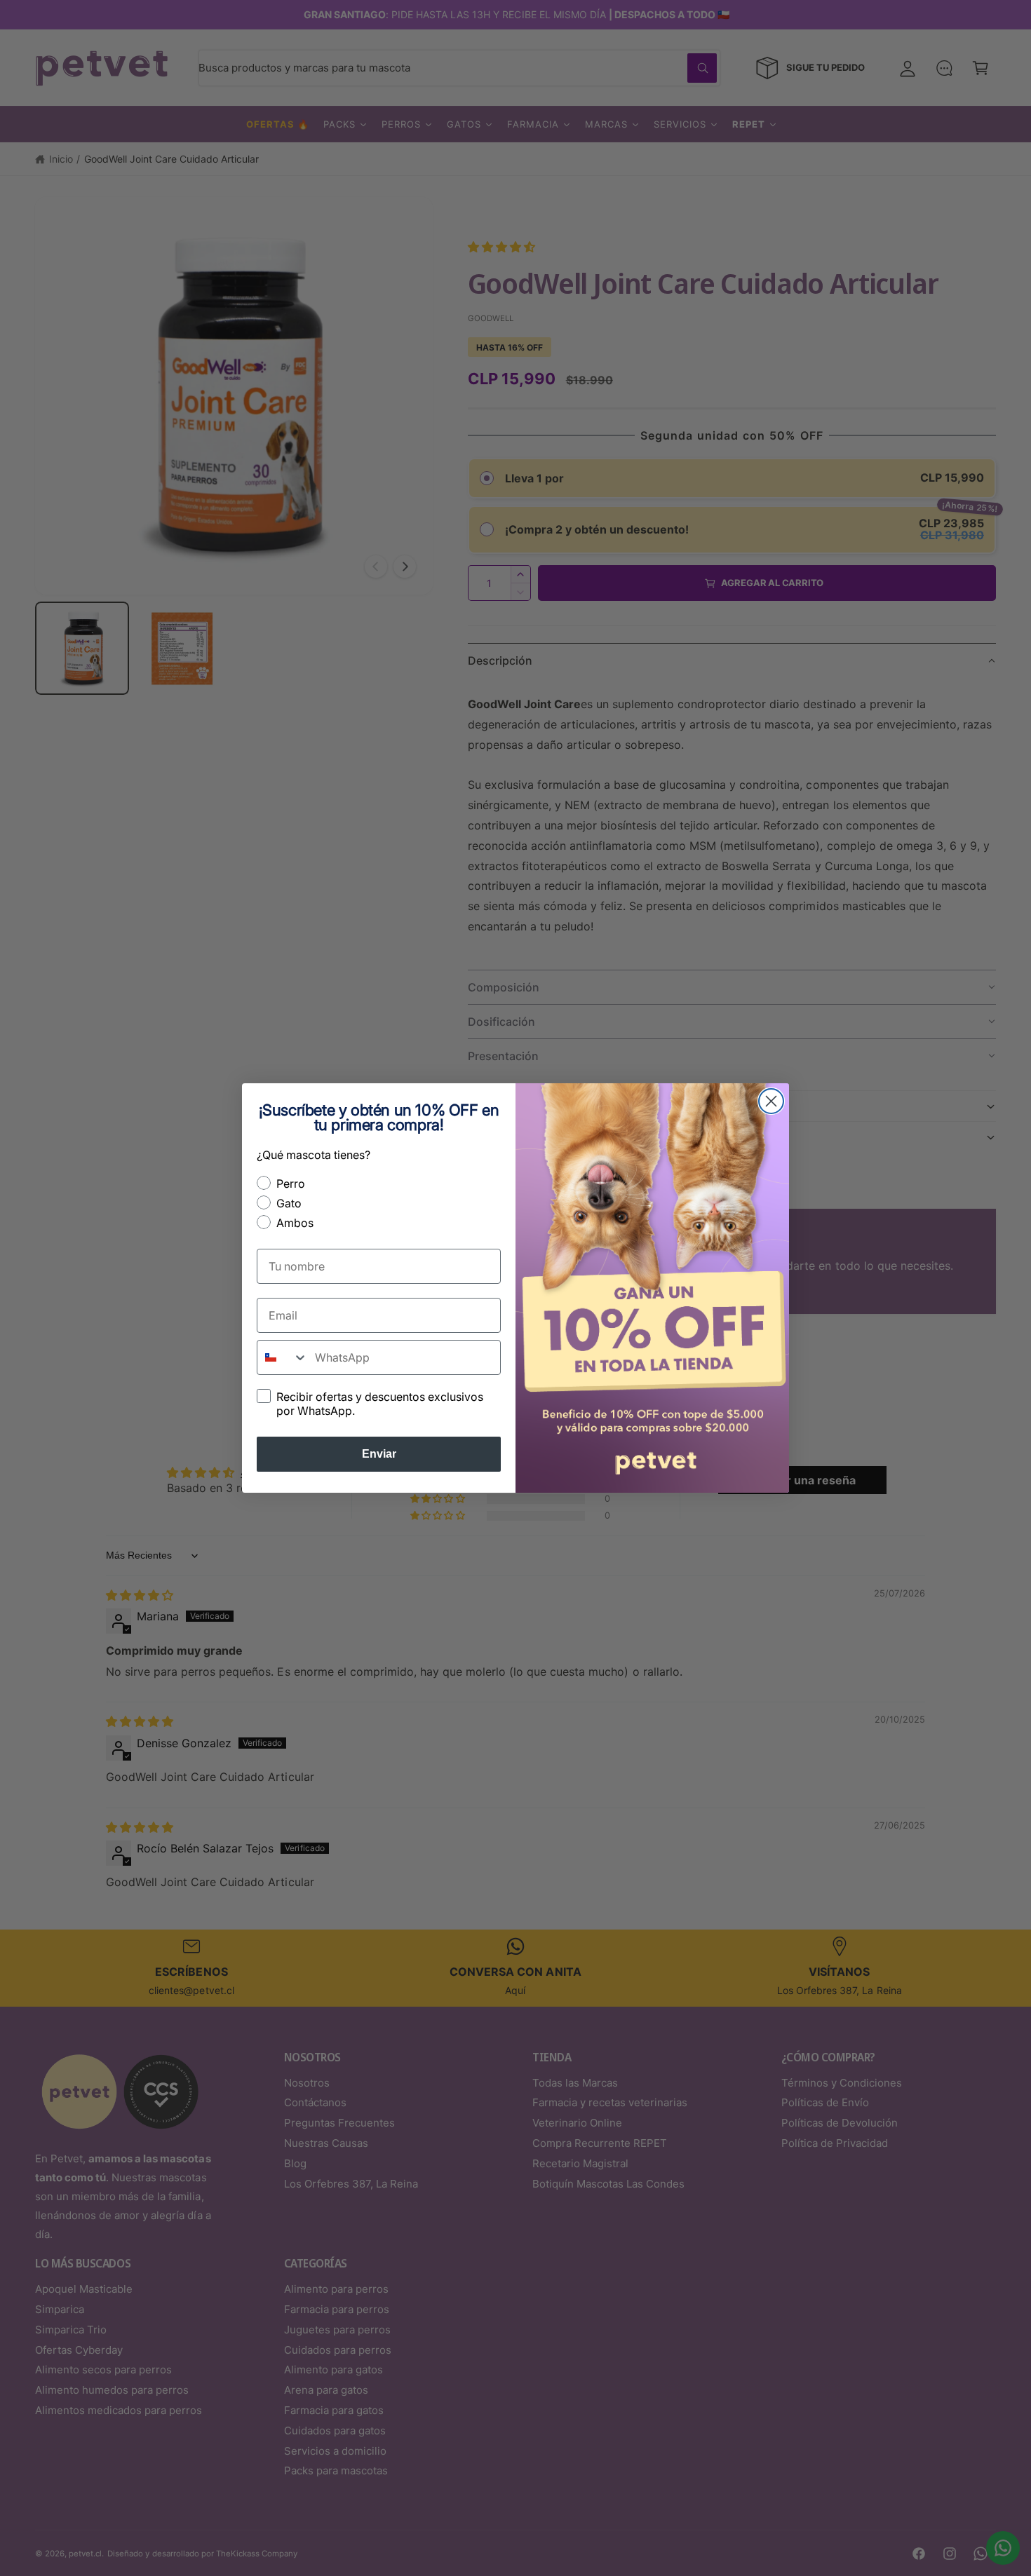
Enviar (379, 1454)
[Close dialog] (771, 1101)
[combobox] (283, 1357)
